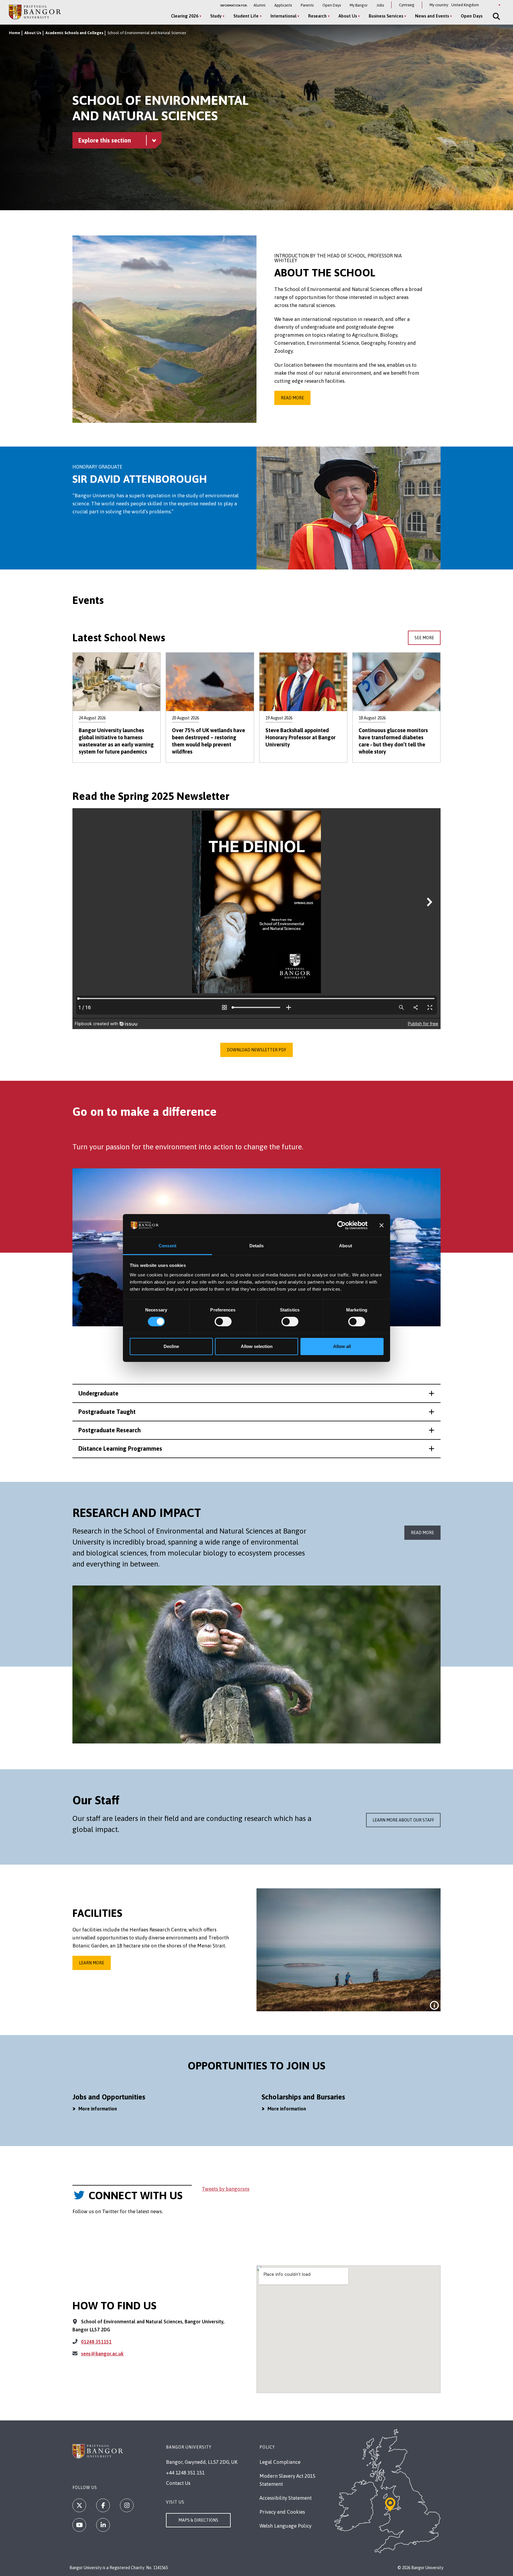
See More (424, 638)
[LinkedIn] (103, 2525)
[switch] (223, 1322)
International (283, 16)
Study (216, 16)
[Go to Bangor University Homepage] (35, 12)
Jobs (380, 5)
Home (15, 33)
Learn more (92, 1963)
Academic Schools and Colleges (74, 33)
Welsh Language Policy (285, 2526)
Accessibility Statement (286, 2498)
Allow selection (257, 1346)
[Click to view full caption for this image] (434, 2005)
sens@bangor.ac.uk (102, 2354)
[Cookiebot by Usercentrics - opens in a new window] (342, 1225)
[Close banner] (381, 1225)
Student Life (246, 16)
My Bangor (359, 5)
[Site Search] (496, 16)
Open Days (332, 5)
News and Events (432, 16)
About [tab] (346, 1246)
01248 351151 (96, 2342)
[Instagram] (127, 2505)
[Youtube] (79, 2525)
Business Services (386, 16)
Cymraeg (407, 5)
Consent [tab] (167, 1246)
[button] (256, 1393)
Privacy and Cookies (282, 2512)
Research (317, 16)
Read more (292, 398)
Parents (307, 5)
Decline (171, 1346)
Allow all (342, 1346)
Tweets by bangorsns (226, 2189)
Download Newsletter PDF (256, 1050)
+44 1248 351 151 (185, 2473)
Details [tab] (257, 1246)
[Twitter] (79, 2505)
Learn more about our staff (403, 1820)
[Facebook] (103, 2505)
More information (98, 2109)
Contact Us (178, 2483)
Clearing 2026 (185, 16)
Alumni (259, 5)
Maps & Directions (198, 2520)
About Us (348, 16)
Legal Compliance (280, 2462)
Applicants (283, 5)
